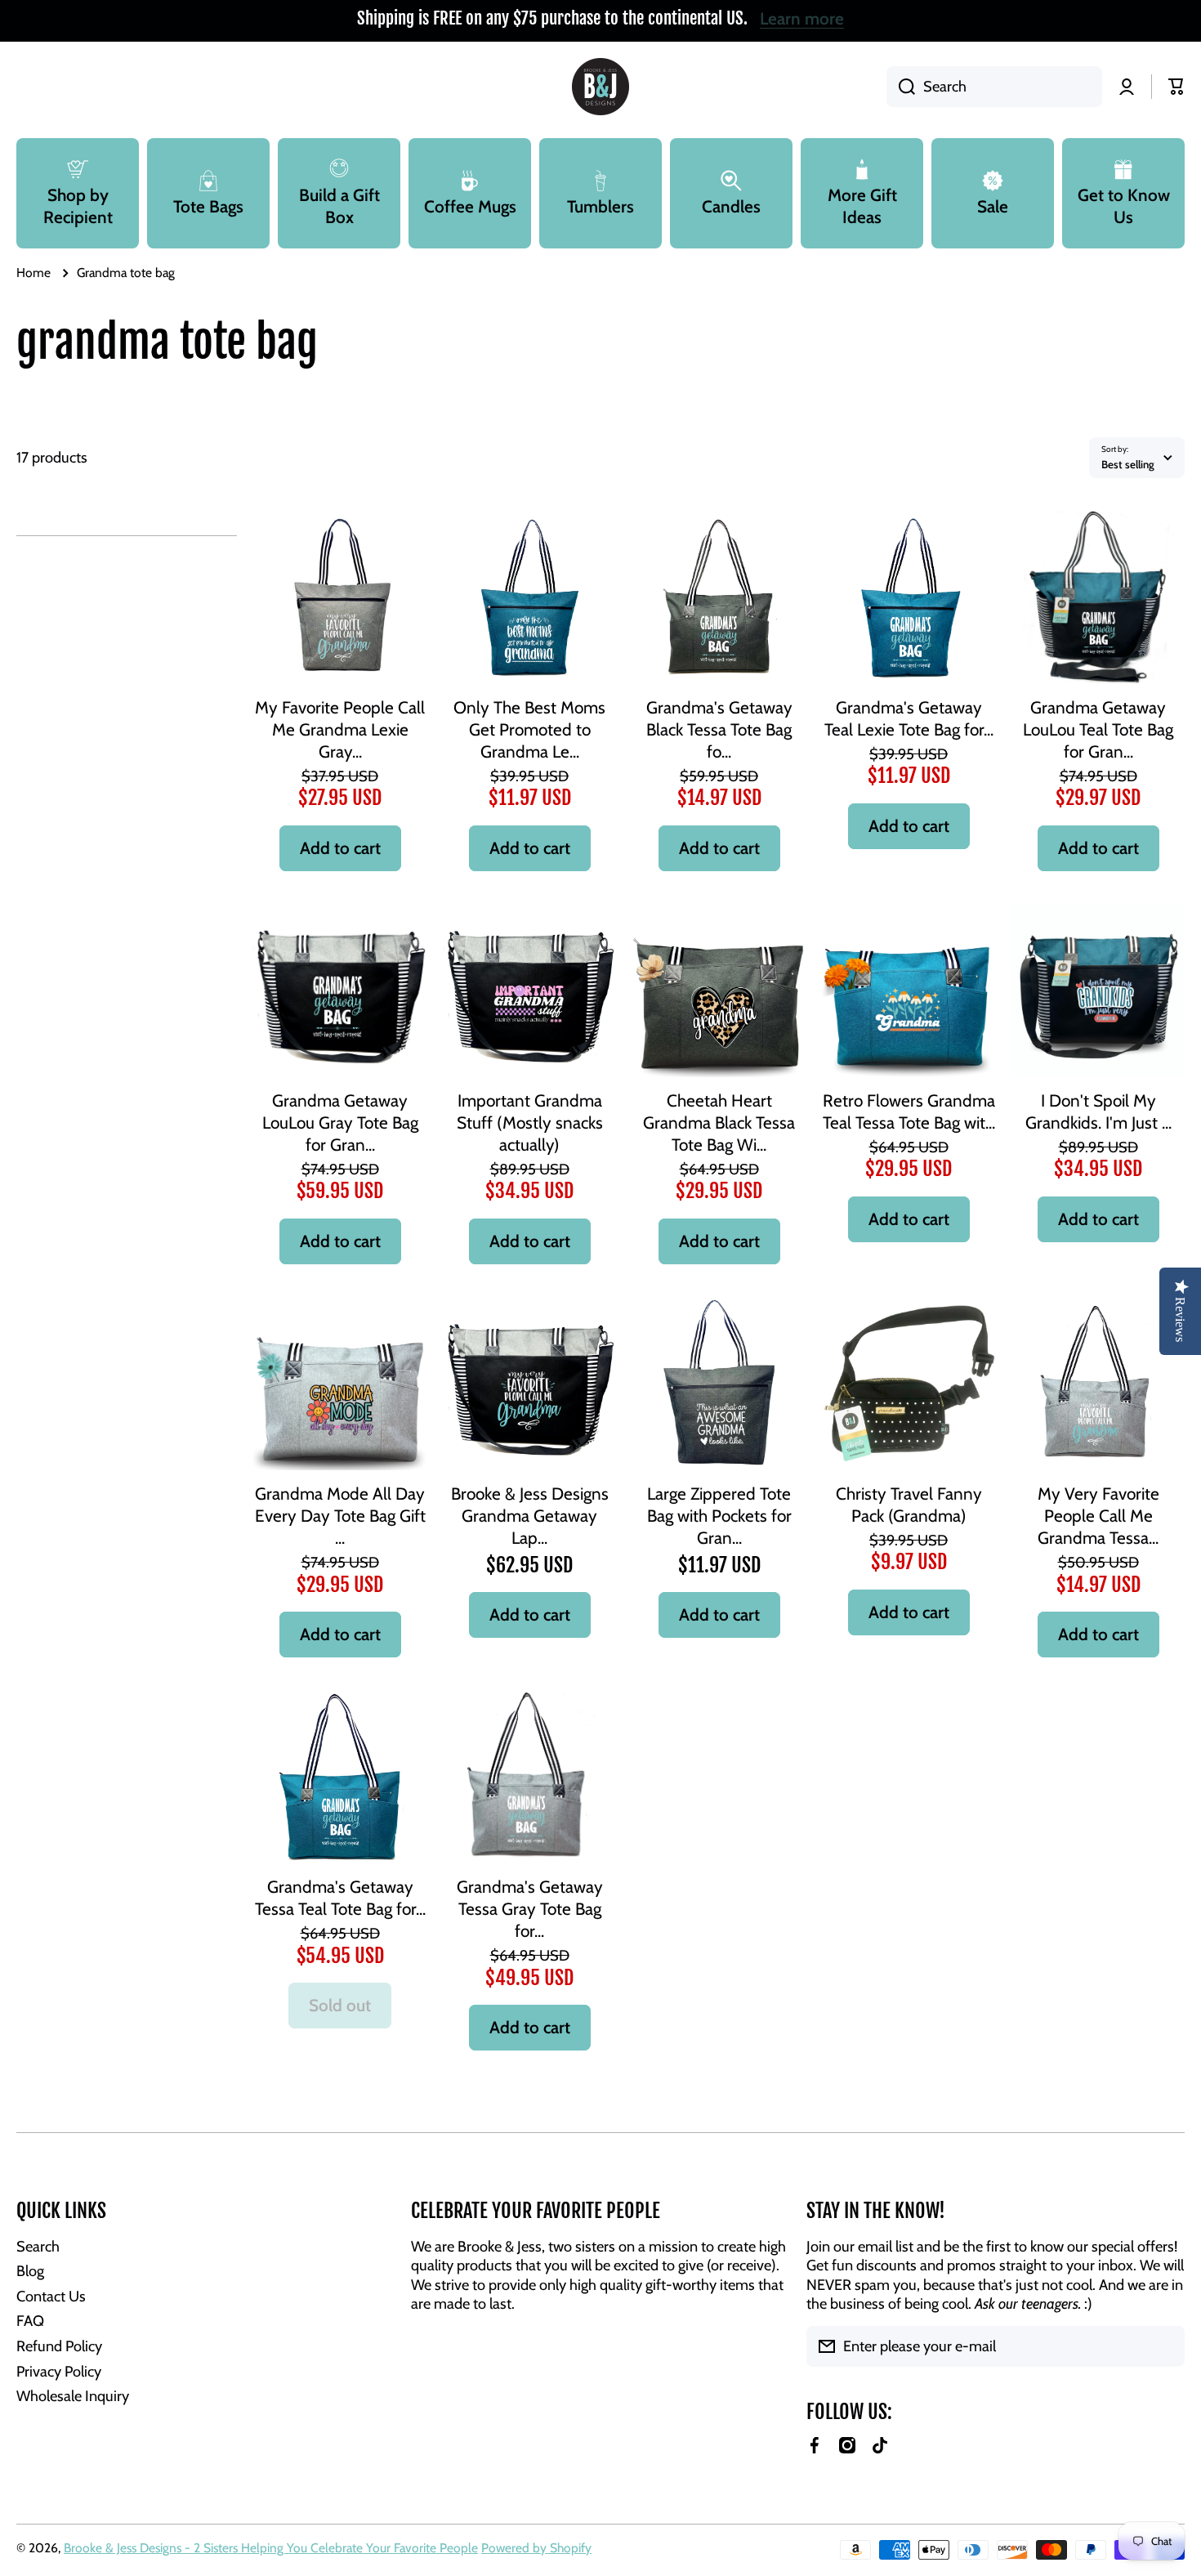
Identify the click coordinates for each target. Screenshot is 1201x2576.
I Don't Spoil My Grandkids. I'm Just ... (1098, 1111)
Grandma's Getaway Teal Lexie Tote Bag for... (909, 718)
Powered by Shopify (536, 2548)
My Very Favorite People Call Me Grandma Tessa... (1098, 1516)
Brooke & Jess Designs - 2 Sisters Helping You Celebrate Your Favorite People (271, 2548)
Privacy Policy (59, 2371)
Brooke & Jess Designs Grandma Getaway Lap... (530, 1516)
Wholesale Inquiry (73, 2396)
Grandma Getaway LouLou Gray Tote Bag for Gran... (340, 1123)
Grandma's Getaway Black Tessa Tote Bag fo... (719, 729)
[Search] (901, 87)
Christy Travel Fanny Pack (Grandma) (909, 1505)
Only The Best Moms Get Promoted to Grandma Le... (529, 729)
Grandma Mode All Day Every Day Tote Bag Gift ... (340, 1516)
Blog (30, 2271)
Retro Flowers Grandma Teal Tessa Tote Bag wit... (909, 1111)
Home (33, 273)
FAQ (30, 2321)
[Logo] (600, 87)
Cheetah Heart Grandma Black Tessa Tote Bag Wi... (719, 1123)
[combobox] (994, 87)
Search (38, 2246)
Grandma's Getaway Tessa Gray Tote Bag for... (530, 1909)
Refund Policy (59, 2346)
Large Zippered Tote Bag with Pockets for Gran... (719, 1516)
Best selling (1128, 464)
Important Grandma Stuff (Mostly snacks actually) (530, 1123)
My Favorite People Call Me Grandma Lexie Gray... (340, 729)
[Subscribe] (1164, 2346)
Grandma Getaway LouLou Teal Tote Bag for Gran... (1098, 729)
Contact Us (51, 2296)
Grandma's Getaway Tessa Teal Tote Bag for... (340, 1898)
